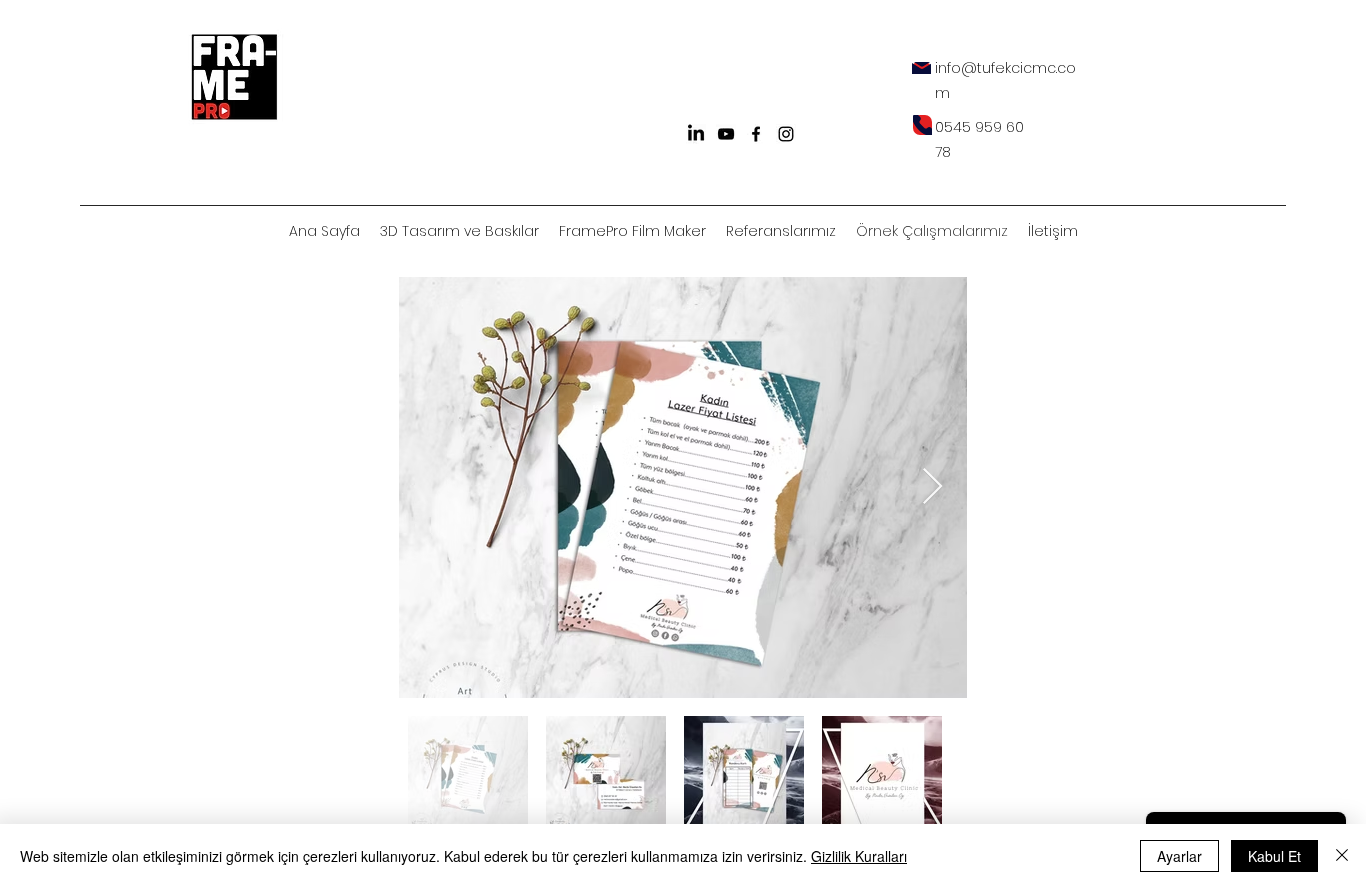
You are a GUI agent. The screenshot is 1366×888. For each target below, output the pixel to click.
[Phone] (922, 125)
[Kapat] (1342, 856)
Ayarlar (1179, 856)
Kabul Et (1274, 856)
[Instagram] (786, 134)
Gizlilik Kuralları (859, 856)
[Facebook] (756, 134)
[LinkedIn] (696, 134)
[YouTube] (726, 134)
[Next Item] (932, 487)
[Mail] (921, 68)
